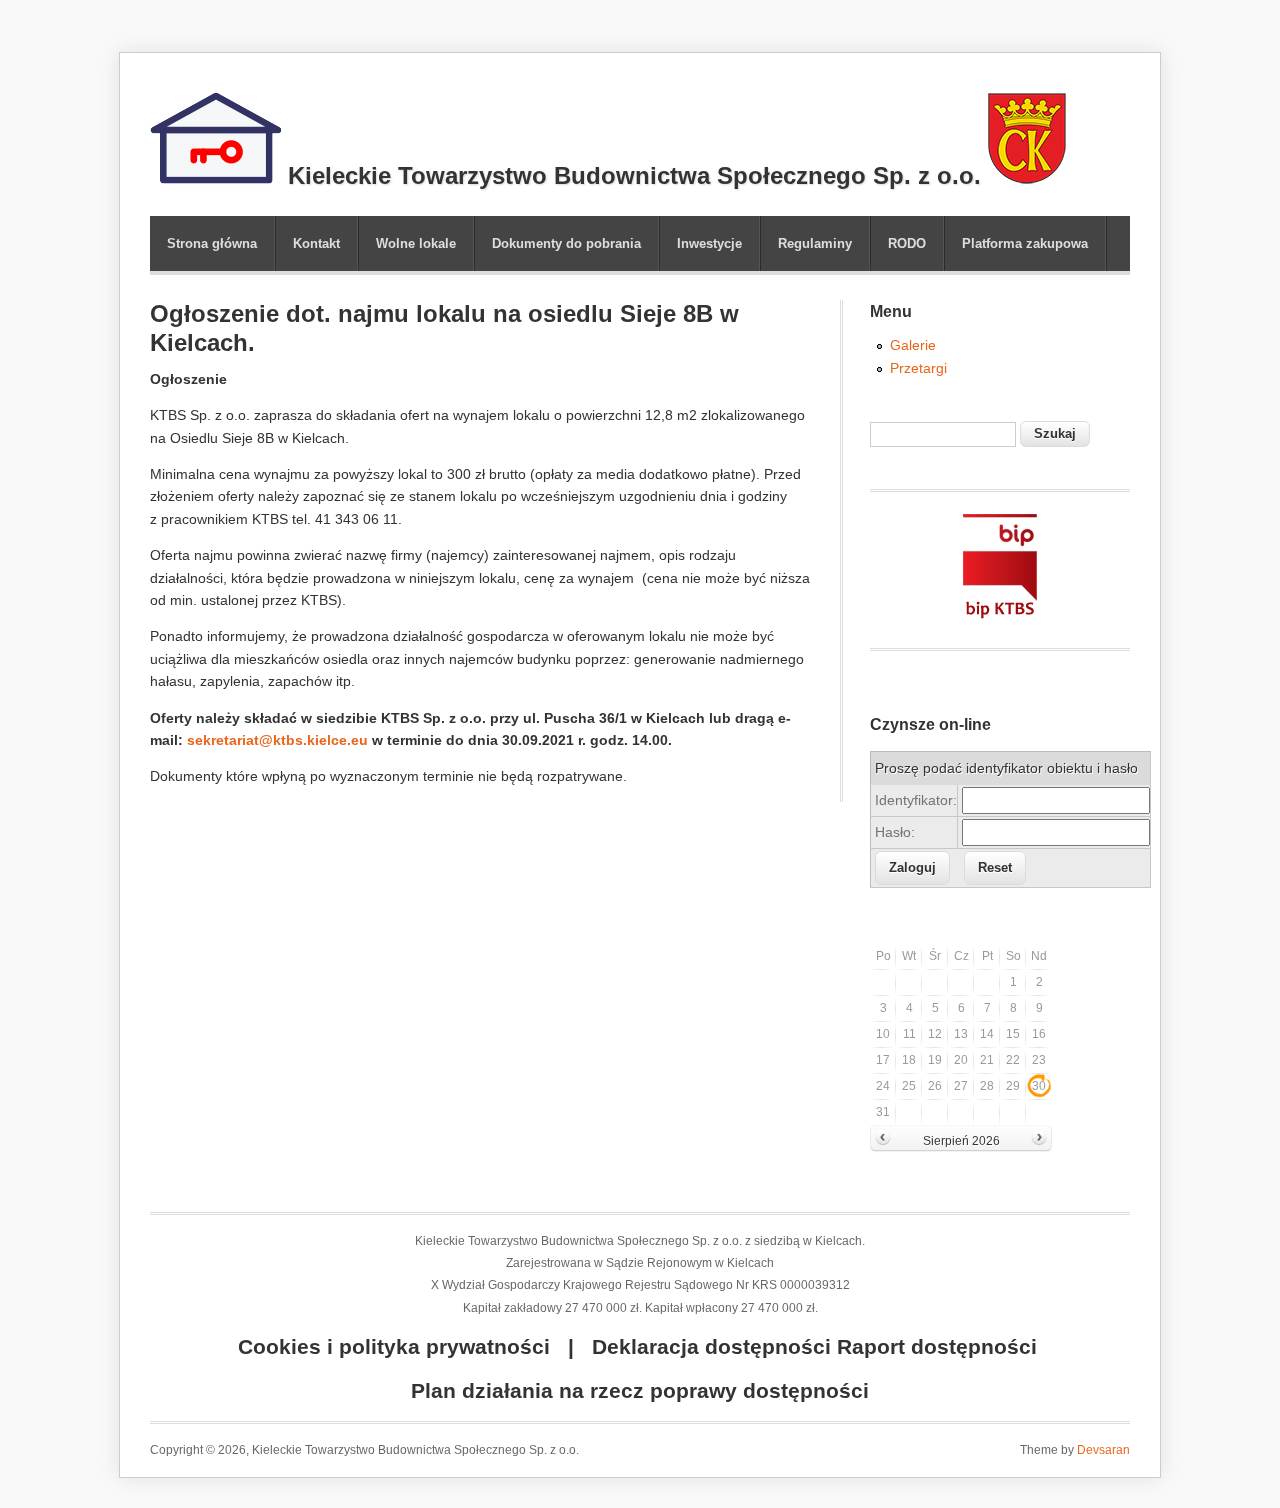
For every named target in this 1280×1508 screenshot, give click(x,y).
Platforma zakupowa (1025, 243)
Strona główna (212, 243)
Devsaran (1103, 1450)
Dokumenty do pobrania (566, 243)
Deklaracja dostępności (711, 1346)
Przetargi (918, 368)
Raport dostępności (937, 1346)
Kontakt (316, 243)
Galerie (913, 345)
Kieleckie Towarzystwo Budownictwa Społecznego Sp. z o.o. (631, 175)
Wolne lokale (416, 243)
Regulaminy (815, 243)
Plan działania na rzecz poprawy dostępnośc (637, 1390)
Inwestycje (709, 243)
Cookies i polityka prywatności (394, 1346)
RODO (907, 243)
